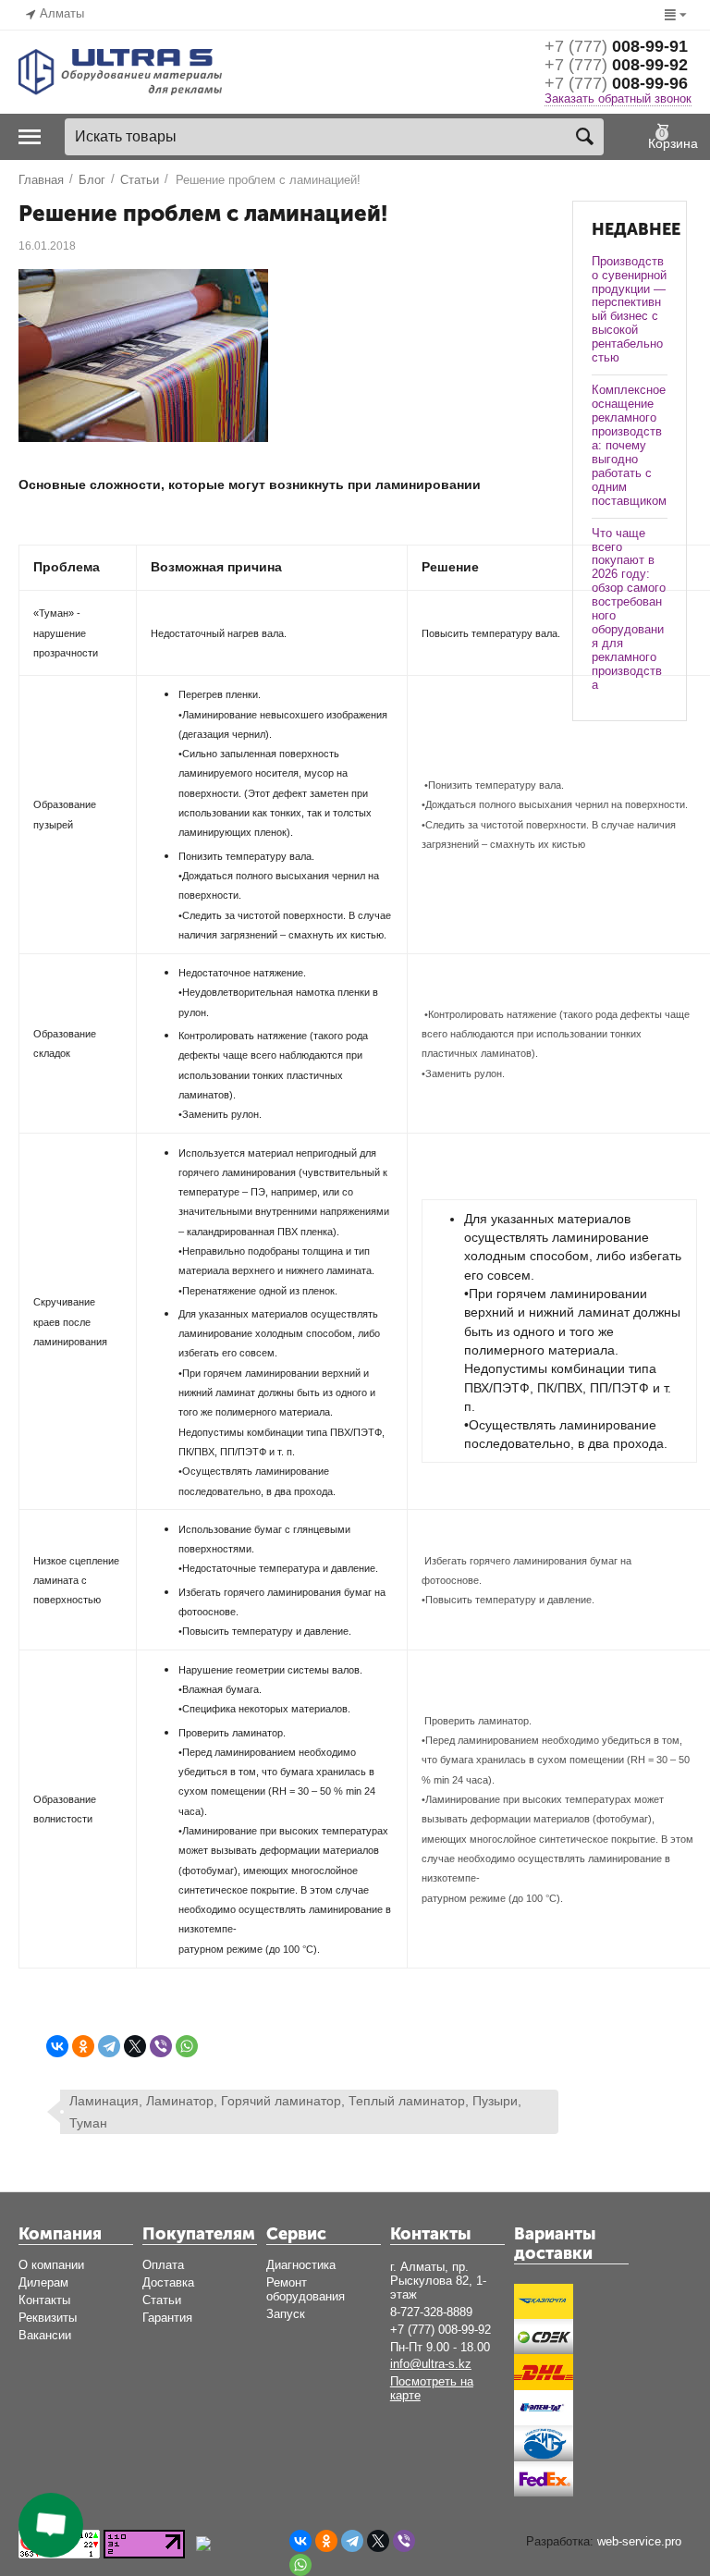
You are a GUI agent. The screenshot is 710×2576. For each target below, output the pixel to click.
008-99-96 (616, 83)
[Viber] (161, 2046)
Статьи (162, 2300)
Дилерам (43, 2282)
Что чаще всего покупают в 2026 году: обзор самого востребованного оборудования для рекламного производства (629, 609)
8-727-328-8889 (431, 2312)
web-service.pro (639, 2541)
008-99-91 (616, 46)
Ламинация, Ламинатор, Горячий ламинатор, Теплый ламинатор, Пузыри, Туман (295, 2112)
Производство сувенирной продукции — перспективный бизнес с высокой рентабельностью (629, 310)
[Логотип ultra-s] (120, 71)
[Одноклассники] (83, 2046)
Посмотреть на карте (432, 2388)
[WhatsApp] (187, 2046)
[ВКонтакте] (57, 2046)
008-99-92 (616, 65)
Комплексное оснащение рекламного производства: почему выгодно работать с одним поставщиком (629, 445)
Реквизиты (48, 2318)
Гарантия (167, 2318)
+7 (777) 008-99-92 (441, 2330)
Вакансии (45, 2335)
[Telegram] (109, 2046)
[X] (135, 2046)
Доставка (168, 2282)
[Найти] (585, 137)
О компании (51, 2265)
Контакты (44, 2300)
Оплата (163, 2265)
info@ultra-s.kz (431, 2364)
